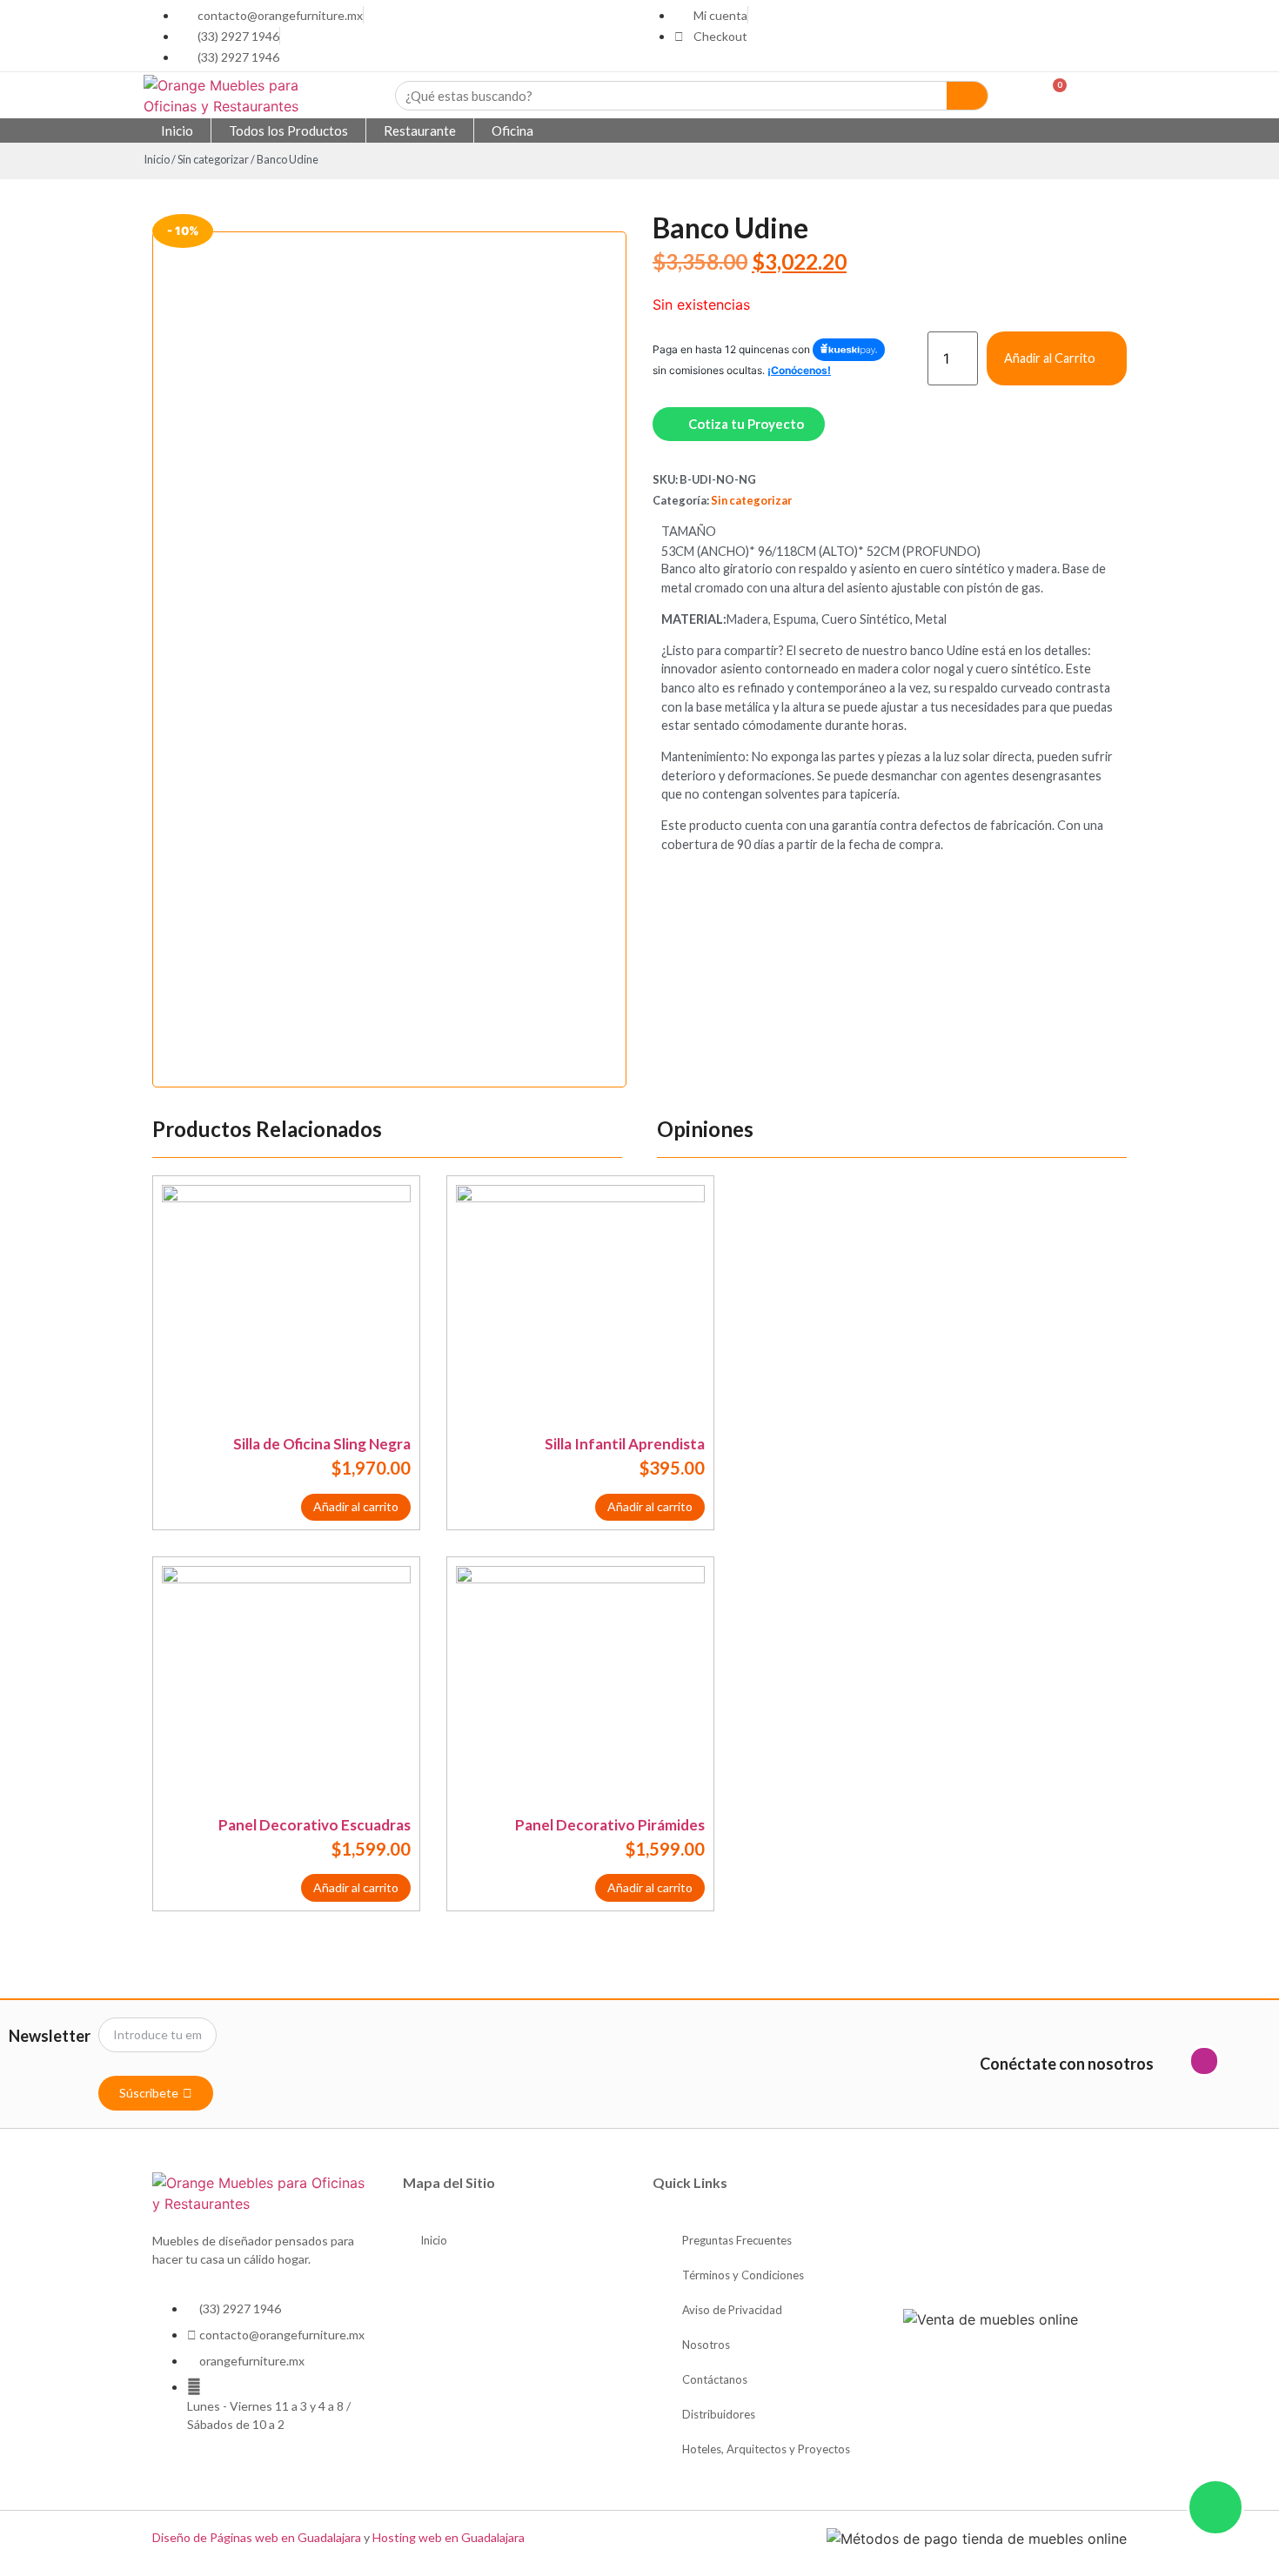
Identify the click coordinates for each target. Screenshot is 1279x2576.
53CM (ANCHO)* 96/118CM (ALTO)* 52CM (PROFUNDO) (821, 552)
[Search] (968, 96)
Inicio (177, 130)
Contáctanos (715, 2379)
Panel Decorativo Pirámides (610, 1825)
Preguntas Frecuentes (737, 2240)
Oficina (512, 130)
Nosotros (706, 2345)
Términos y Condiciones (743, 2275)
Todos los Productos (288, 130)
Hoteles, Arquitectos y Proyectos (766, 2449)
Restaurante (420, 130)
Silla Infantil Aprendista (625, 1444)
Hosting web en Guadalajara (449, 2537)
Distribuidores (719, 2414)
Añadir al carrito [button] (356, 1506)
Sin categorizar (213, 159)
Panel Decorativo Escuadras (315, 1825)
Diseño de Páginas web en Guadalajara (257, 2537)
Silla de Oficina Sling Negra (322, 1444)
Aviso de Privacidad (732, 2310)
